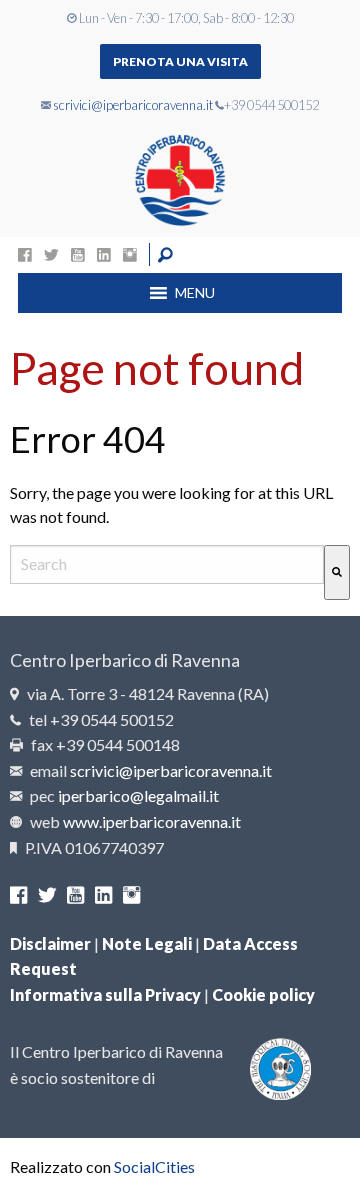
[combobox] (167, 564)
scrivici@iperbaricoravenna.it (133, 105)
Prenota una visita (180, 61)
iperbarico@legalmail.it (138, 795)
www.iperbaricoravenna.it (152, 821)
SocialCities (154, 1166)
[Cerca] (337, 572)
